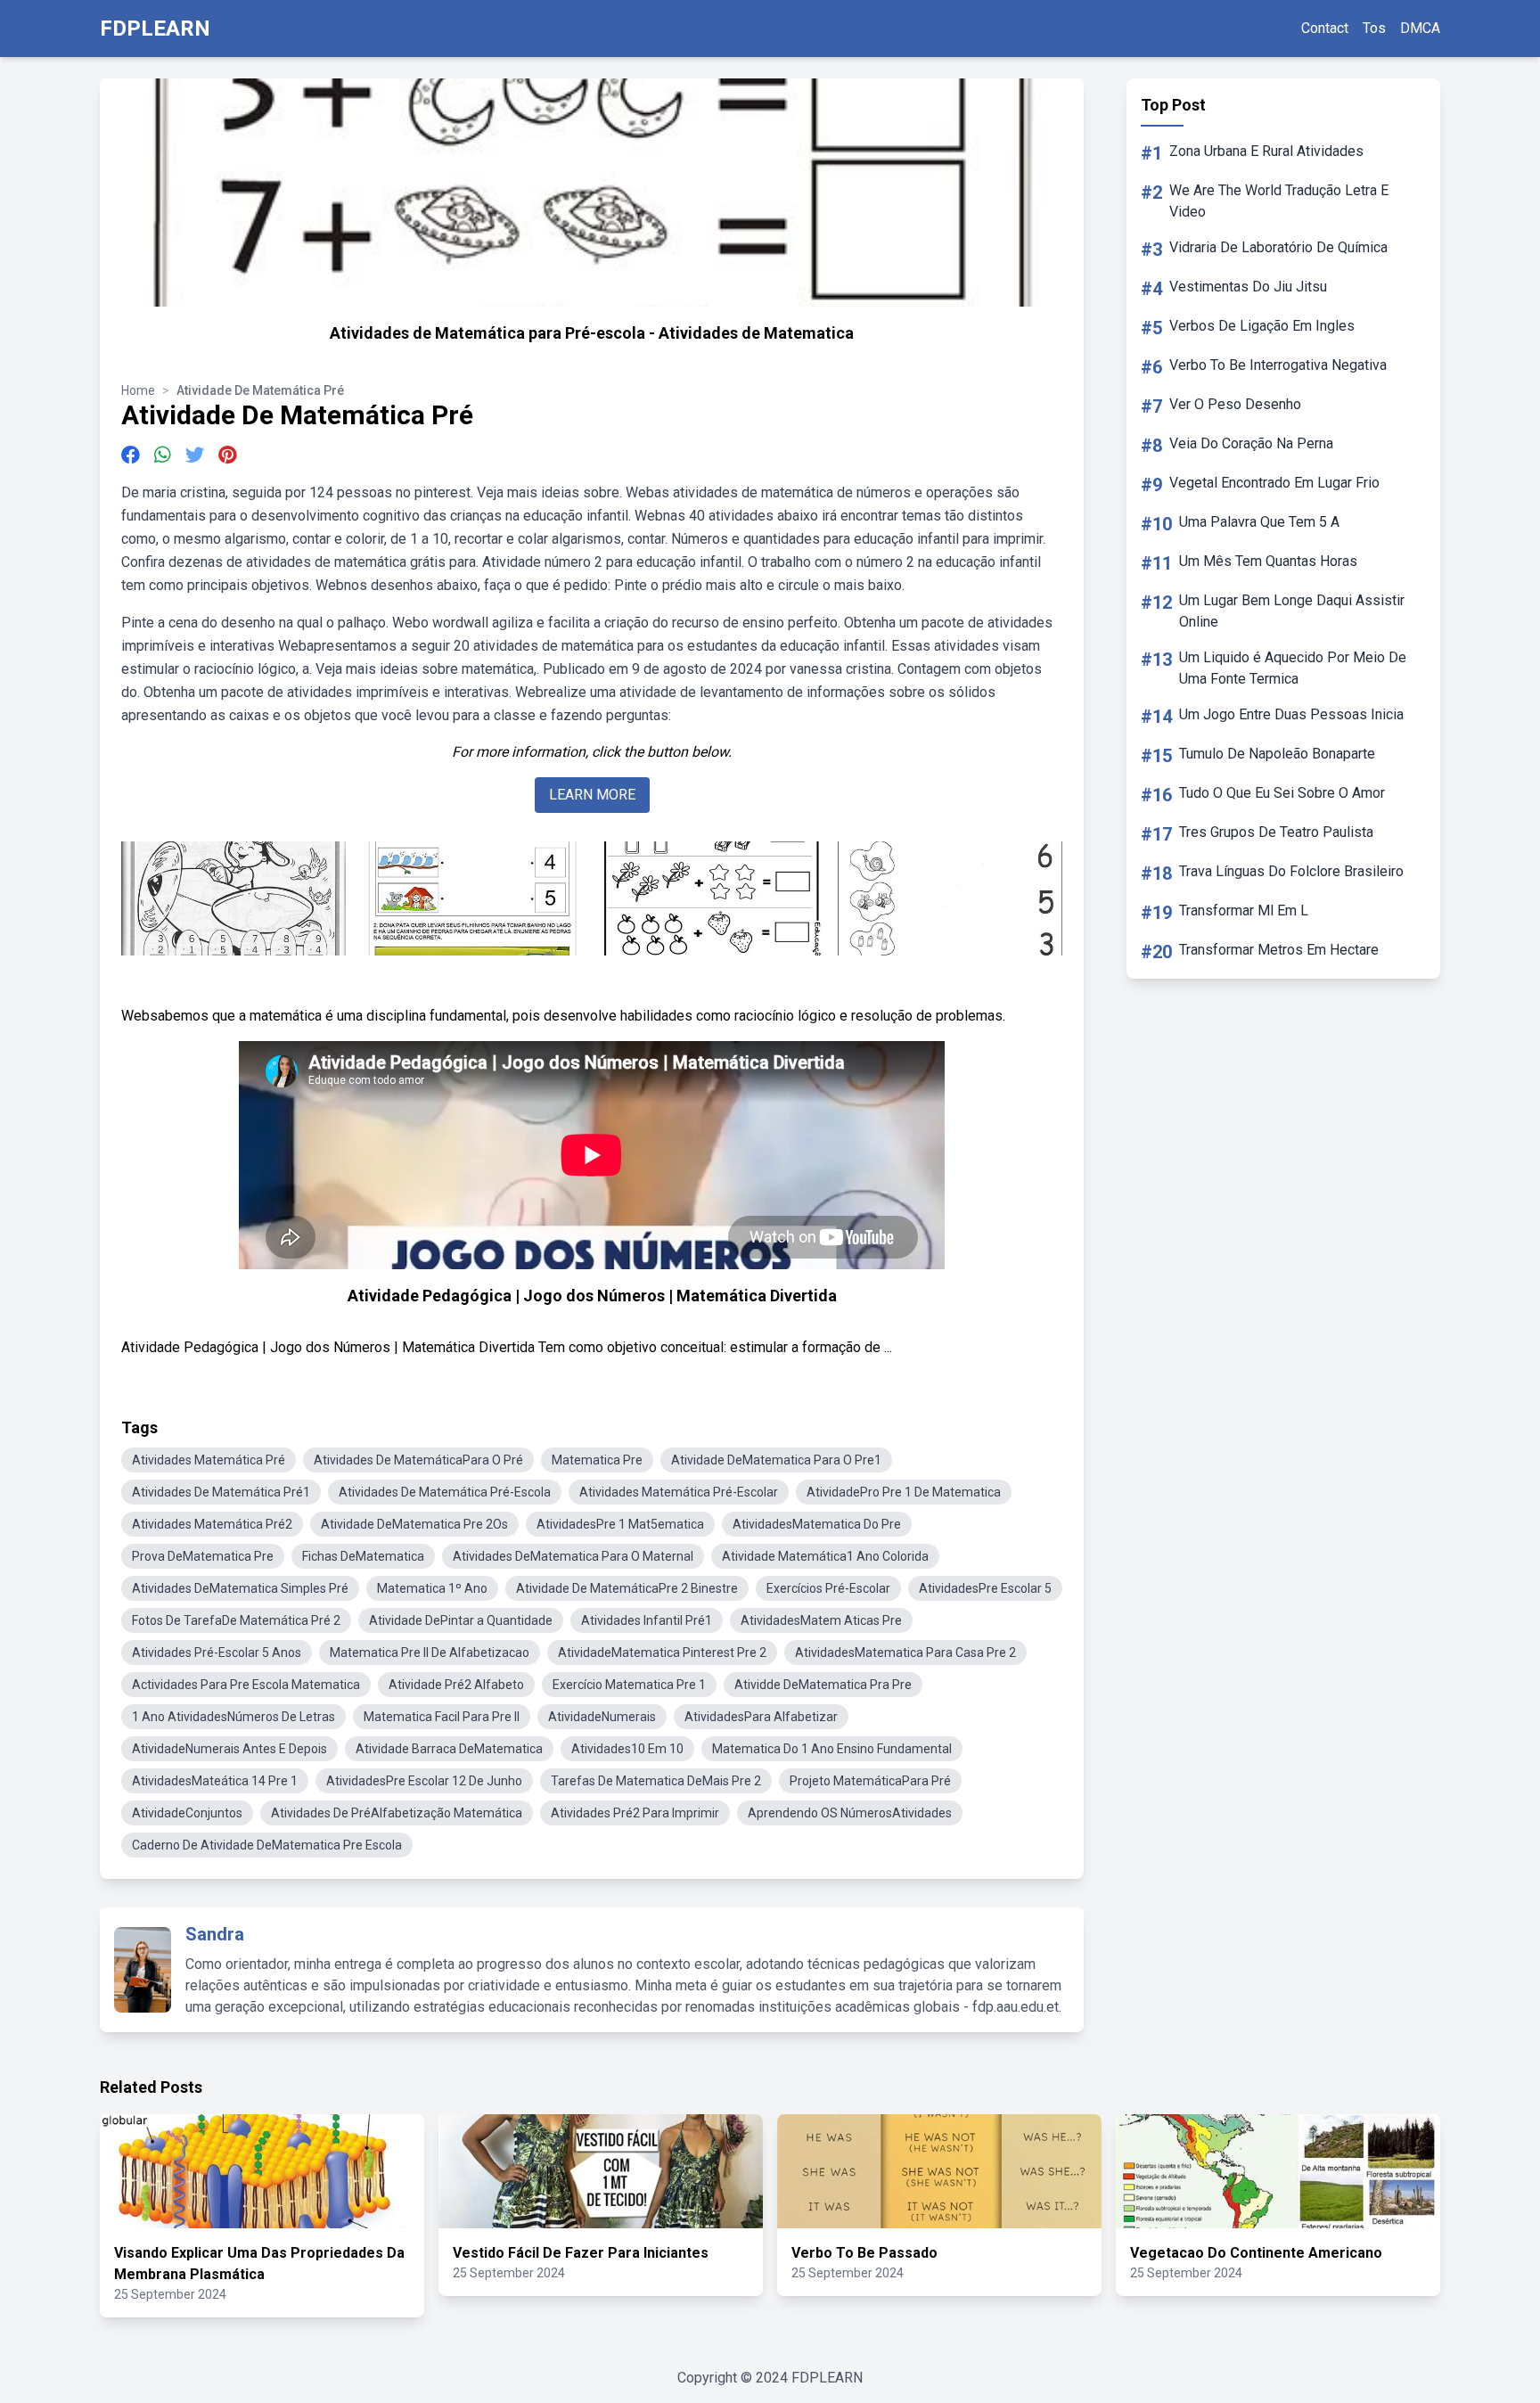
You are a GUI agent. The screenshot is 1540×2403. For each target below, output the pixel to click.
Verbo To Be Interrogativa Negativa (1278, 365)
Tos (1374, 28)
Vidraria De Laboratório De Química (1278, 247)
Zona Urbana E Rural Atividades (1266, 151)
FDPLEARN (155, 29)
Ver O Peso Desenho (1235, 404)
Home (138, 390)
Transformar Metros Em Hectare (1279, 950)
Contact (1325, 28)
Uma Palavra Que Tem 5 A (1259, 522)
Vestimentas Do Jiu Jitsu (1248, 287)
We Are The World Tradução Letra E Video (1279, 201)
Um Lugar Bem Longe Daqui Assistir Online (1292, 611)
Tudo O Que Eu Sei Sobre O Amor (1282, 793)
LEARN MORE (592, 795)
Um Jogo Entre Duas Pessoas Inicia (1291, 714)
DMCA (1420, 28)
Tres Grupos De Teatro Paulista (1276, 832)
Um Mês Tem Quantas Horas (1268, 561)
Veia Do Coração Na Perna (1251, 443)
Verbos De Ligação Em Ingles (1262, 326)
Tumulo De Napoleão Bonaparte (1277, 754)
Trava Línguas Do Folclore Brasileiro (1291, 871)
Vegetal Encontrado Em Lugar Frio (1274, 483)
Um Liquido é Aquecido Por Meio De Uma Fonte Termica (1293, 668)
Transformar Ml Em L (1244, 910)
